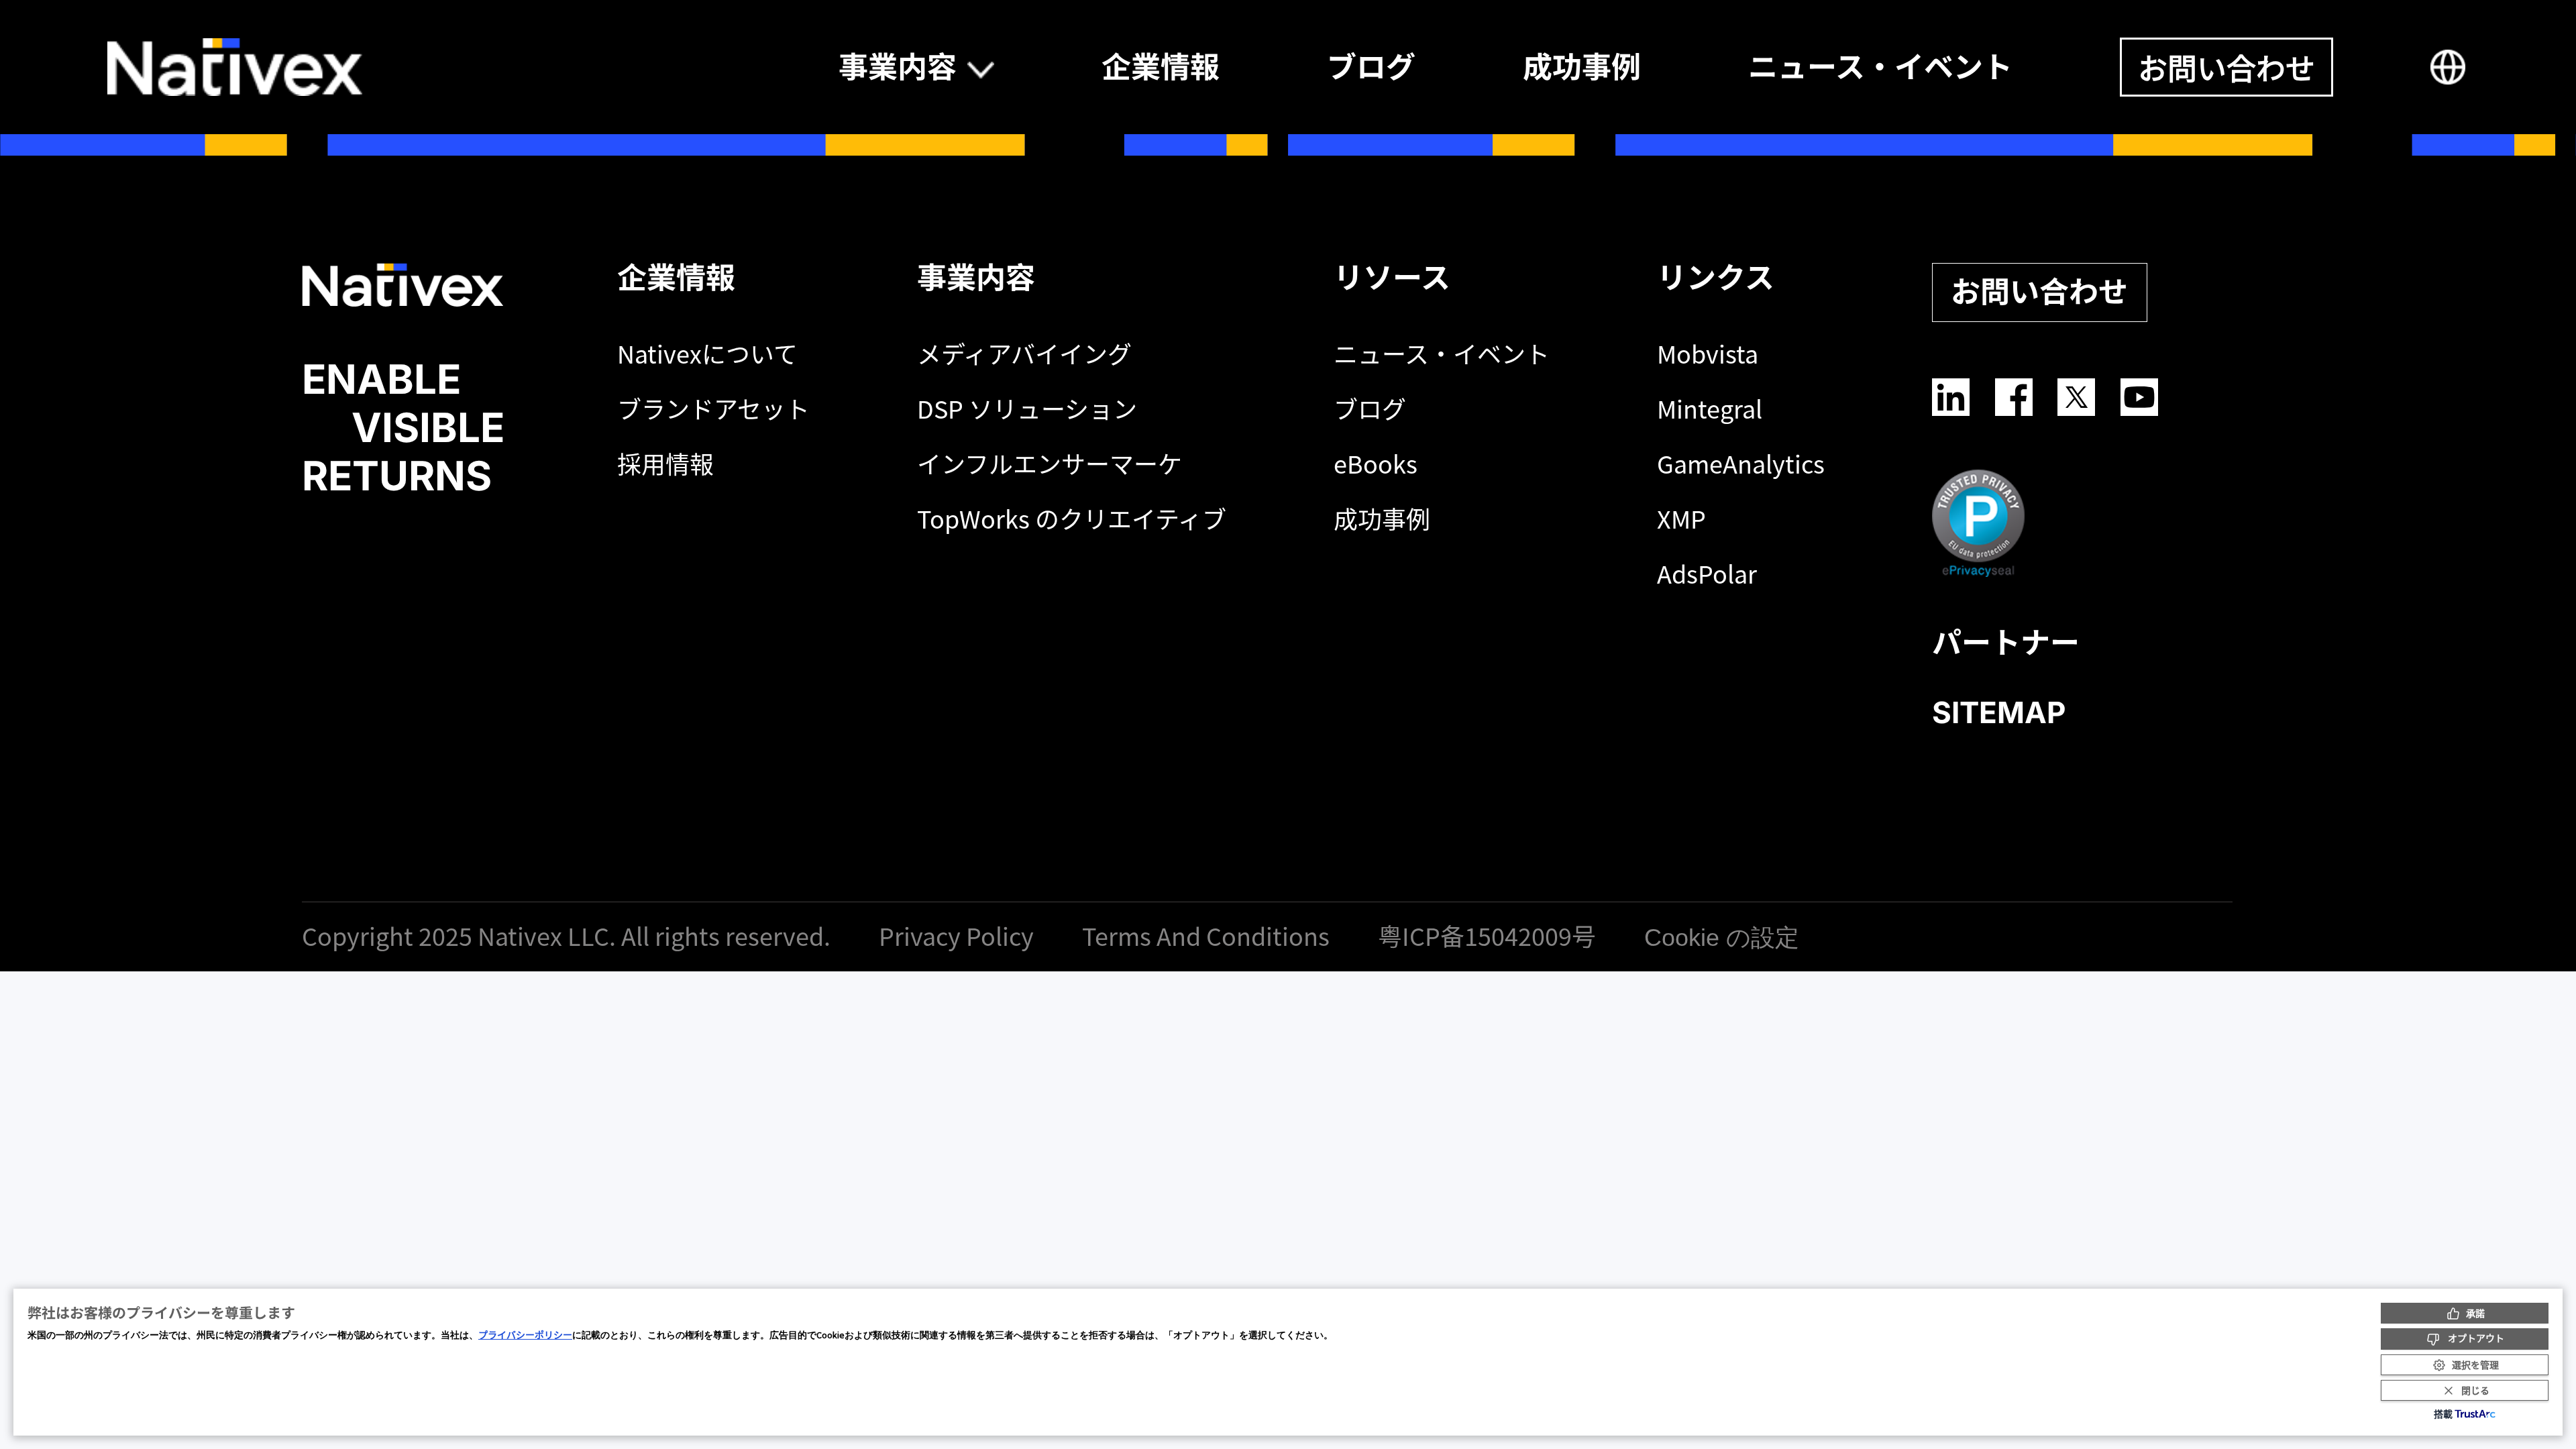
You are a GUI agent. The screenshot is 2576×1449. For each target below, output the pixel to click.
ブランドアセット (713, 409)
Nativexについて (707, 354)
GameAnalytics (1741, 464)
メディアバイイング (1024, 354)
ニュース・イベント (1442, 354)
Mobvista (1708, 354)
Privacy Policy (959, 936)
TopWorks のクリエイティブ (1072, 519)
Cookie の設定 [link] (1722, 937)
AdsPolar (1707, 574)
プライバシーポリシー (525, 1334)
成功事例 (1382, 519)
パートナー (2006, 643)
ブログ (1370, 409)
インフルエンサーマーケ (1050, 464)
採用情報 (665, 464)
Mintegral (1710, 409)
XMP (1681, 519)
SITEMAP (1999, 712)
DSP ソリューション (1027, 409)
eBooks (1376, 464)
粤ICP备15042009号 (1490, 936)
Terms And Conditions (1209, 936)
